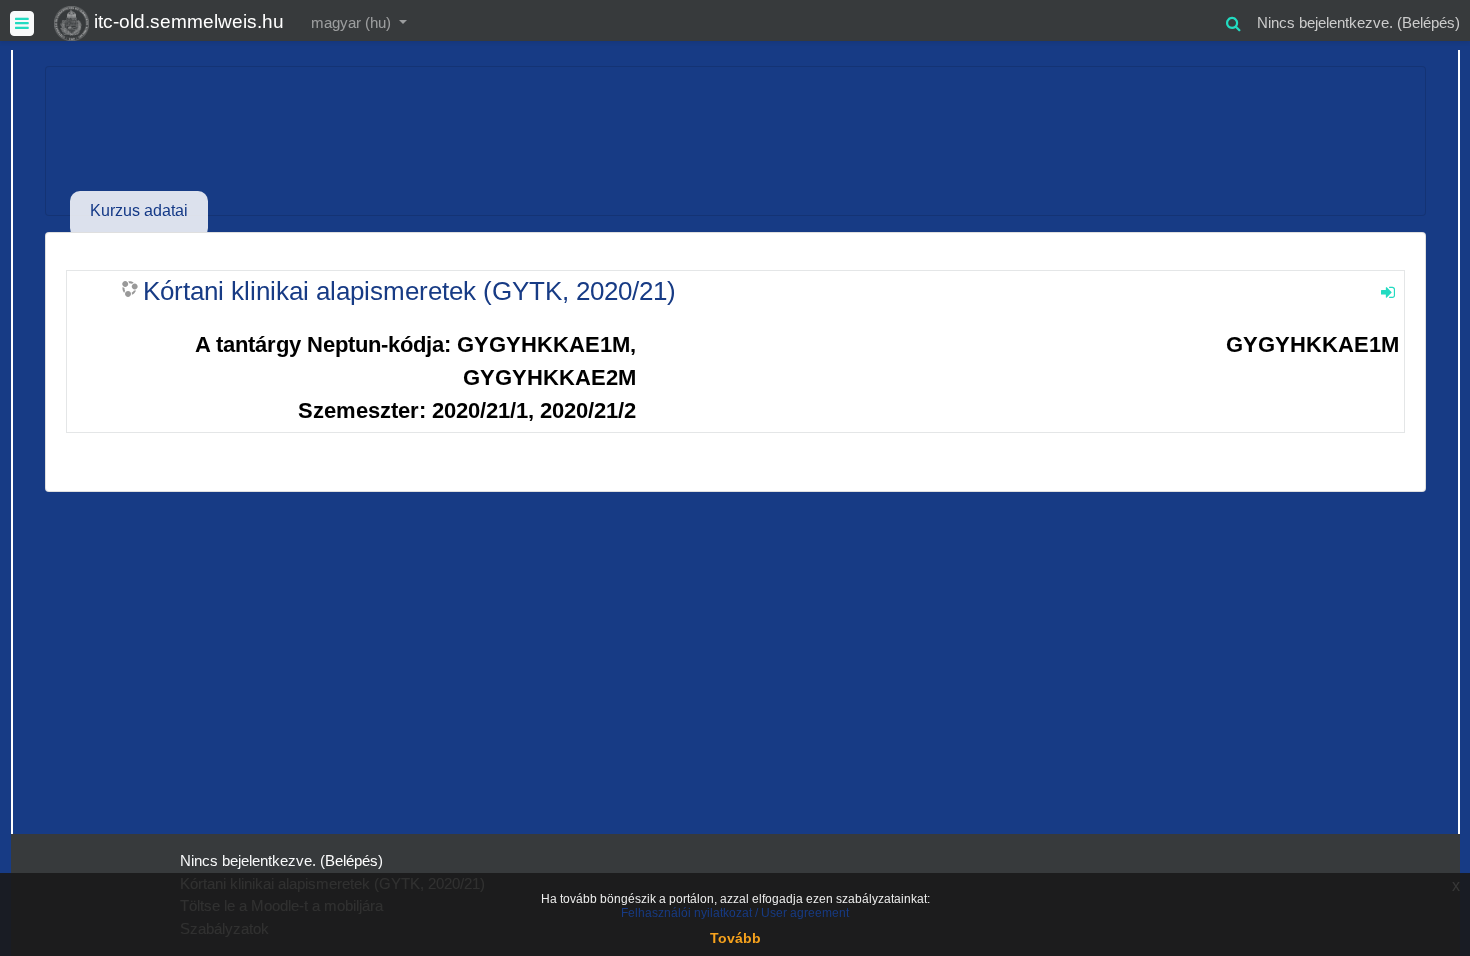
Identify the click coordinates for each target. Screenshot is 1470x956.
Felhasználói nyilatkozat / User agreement (735, 913)
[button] (1233, 20)
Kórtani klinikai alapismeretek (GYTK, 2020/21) (409, 291)
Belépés (1428, 22)
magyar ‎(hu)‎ (353, 22)
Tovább (735, 938)
